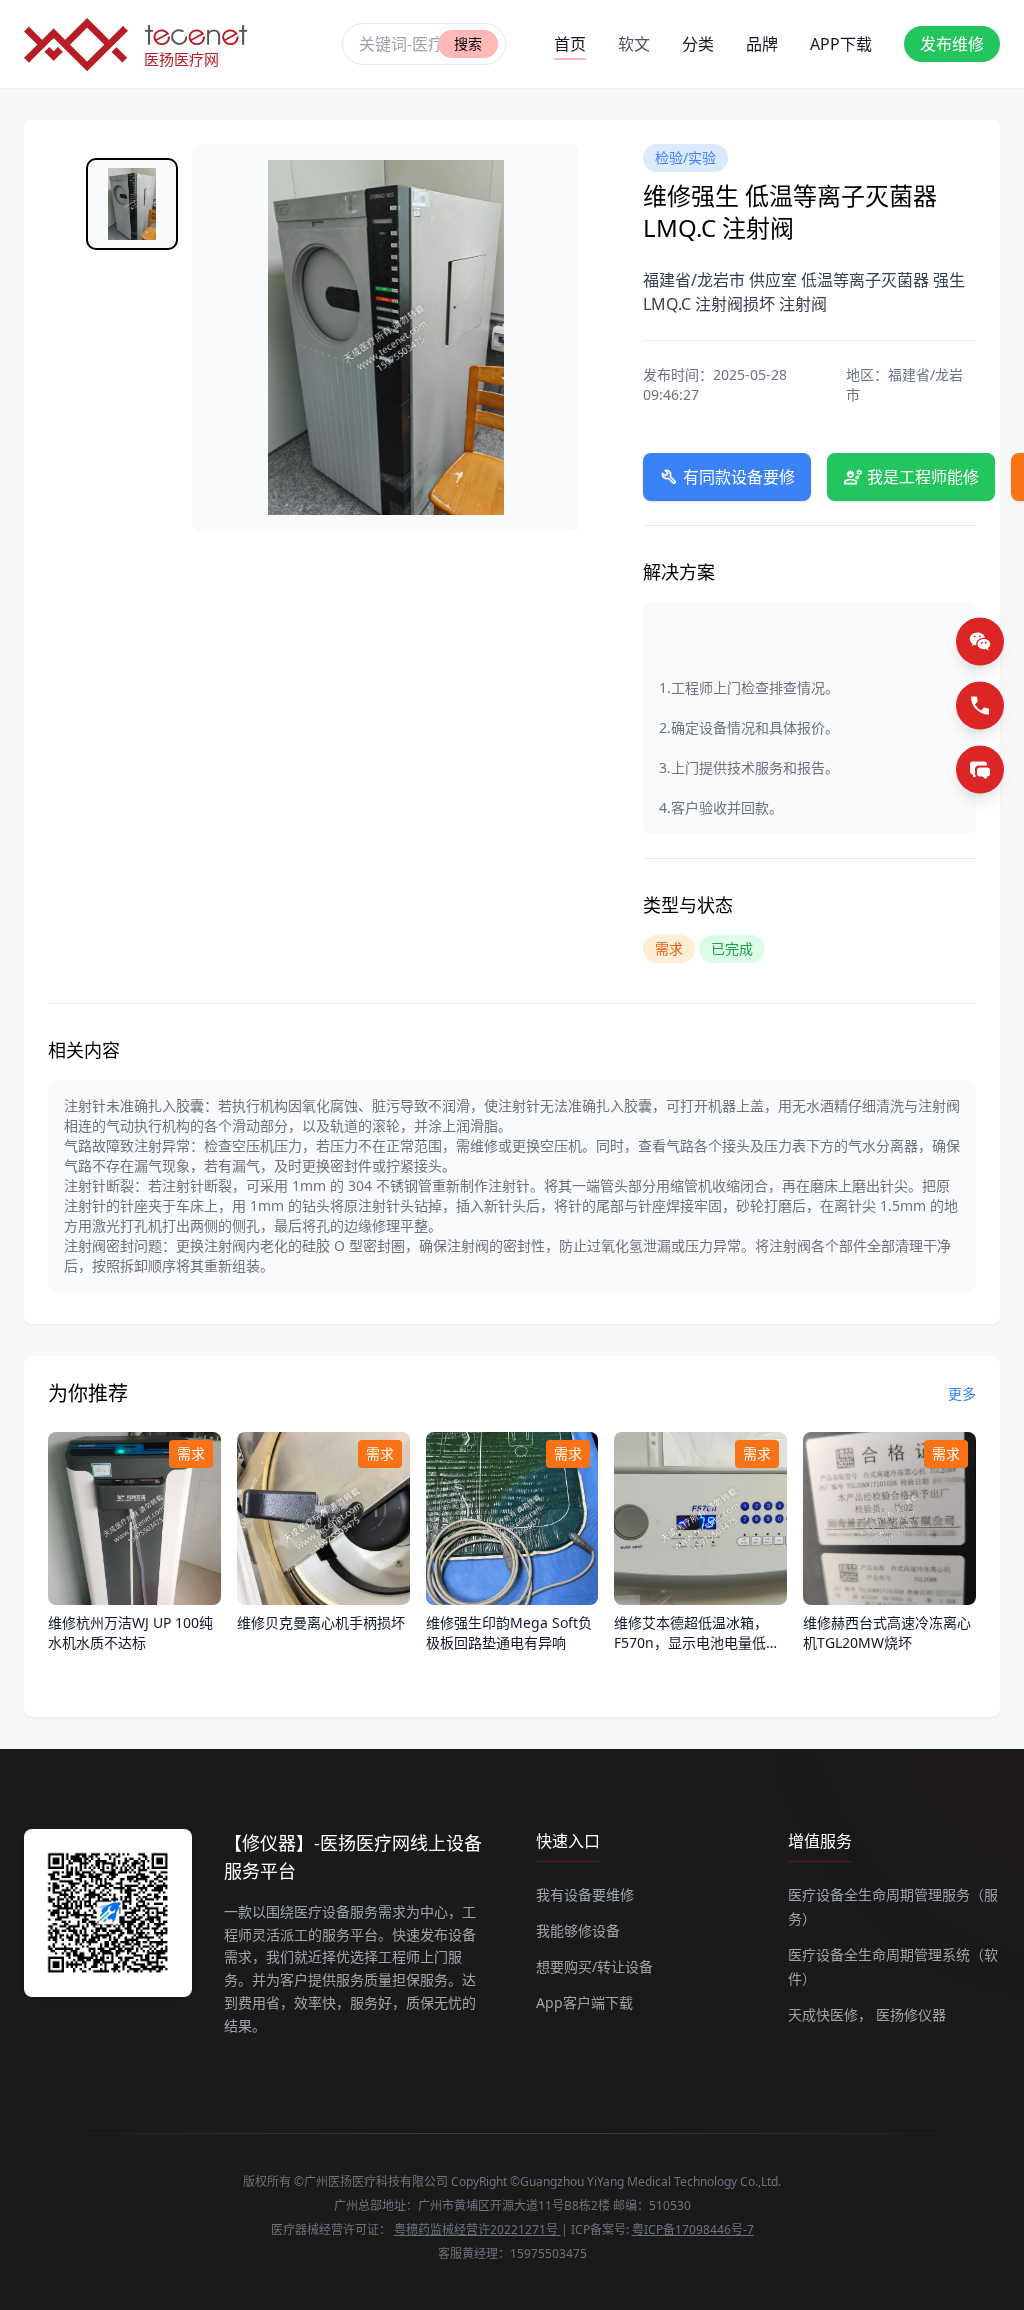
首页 (570, 44)
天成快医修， (830, 2014)
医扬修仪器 (911, 2014)
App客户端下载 (584, 2002)
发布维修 (952, 44)
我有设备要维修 (585, 1894)
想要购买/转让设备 (594, 1966)
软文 (634, 44)
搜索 (468, 43)
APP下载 (841, 44)
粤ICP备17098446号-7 (693, 2229)
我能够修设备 (578, 1930)
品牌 (762, 44)
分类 (698, 44)
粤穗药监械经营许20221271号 (477, 2229)
